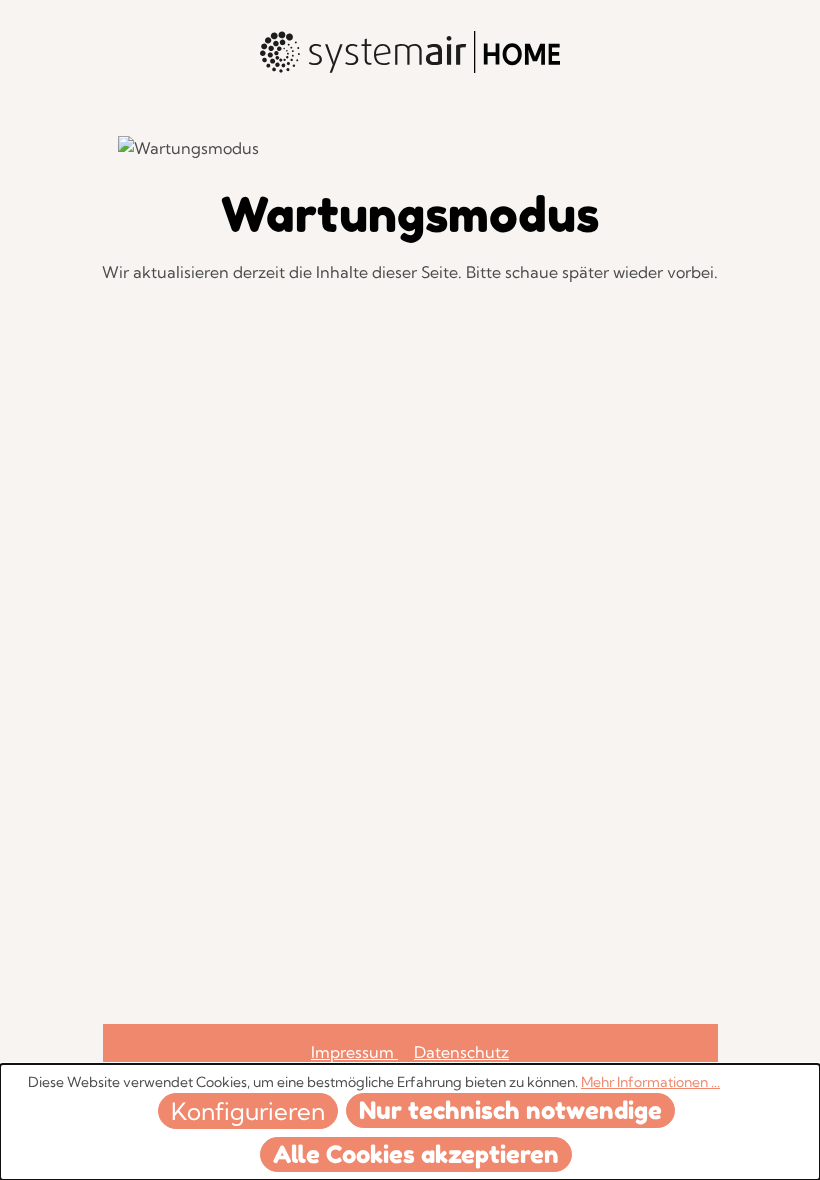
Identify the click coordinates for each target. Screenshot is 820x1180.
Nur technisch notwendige (510, 1110)
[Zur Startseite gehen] (410, 52)
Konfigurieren (248, 1111)
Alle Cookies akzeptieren (416, 1154)
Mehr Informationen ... (650, 1082)
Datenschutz (461, 1052)
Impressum (354, 1052)
